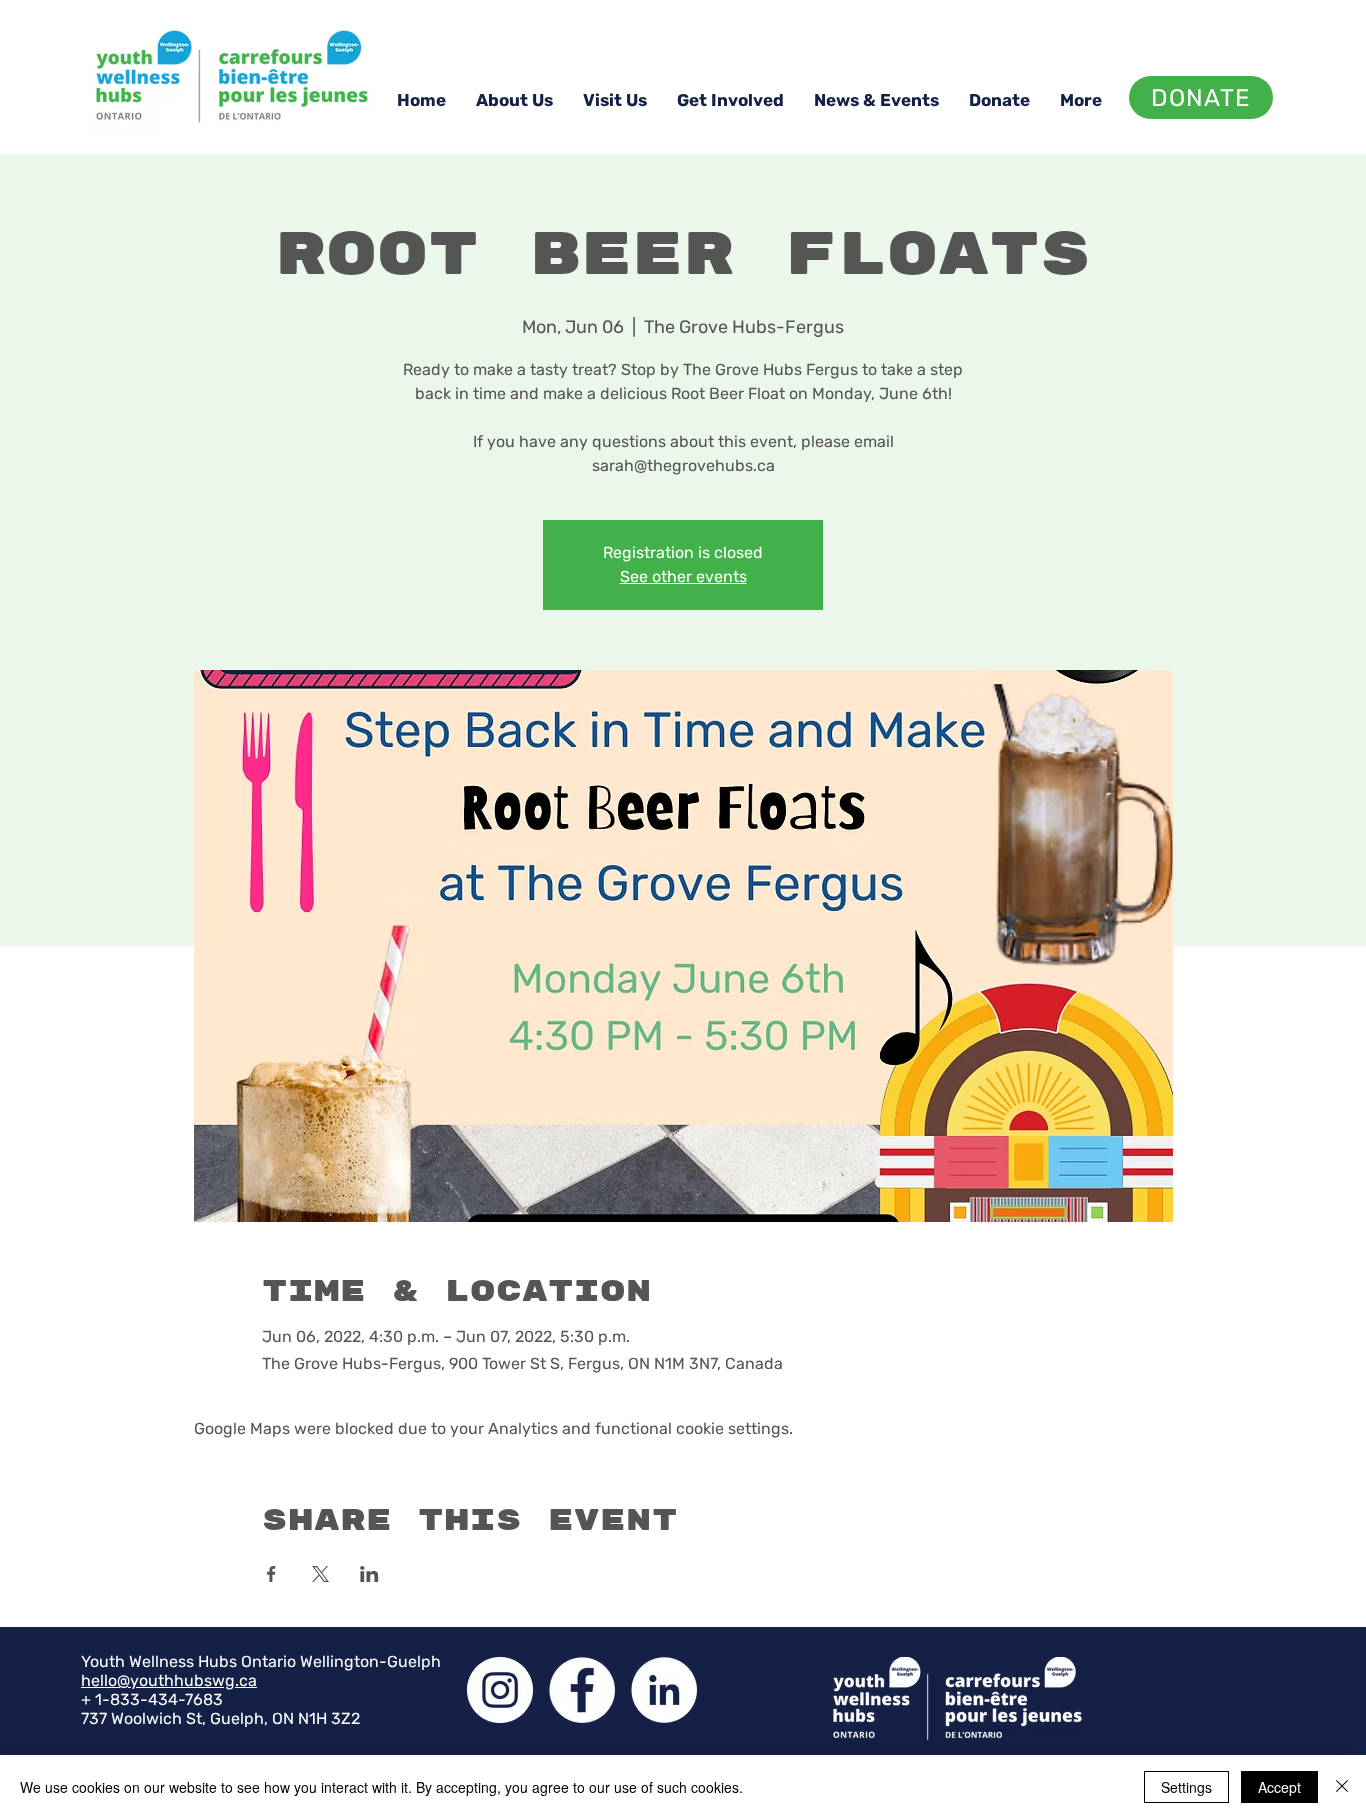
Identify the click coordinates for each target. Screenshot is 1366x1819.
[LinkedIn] (664, 1690)
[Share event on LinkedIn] (369, 1574)
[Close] (1342, 1787)
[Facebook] (582, 1690)
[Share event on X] (320, 1574)
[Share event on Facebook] (271, 1574)
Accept (1279, 1787)
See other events (683, 576)
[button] (514, 100)
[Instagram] (500, 1690)
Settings (1186, 1787)
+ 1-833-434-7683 (152, 1699)
